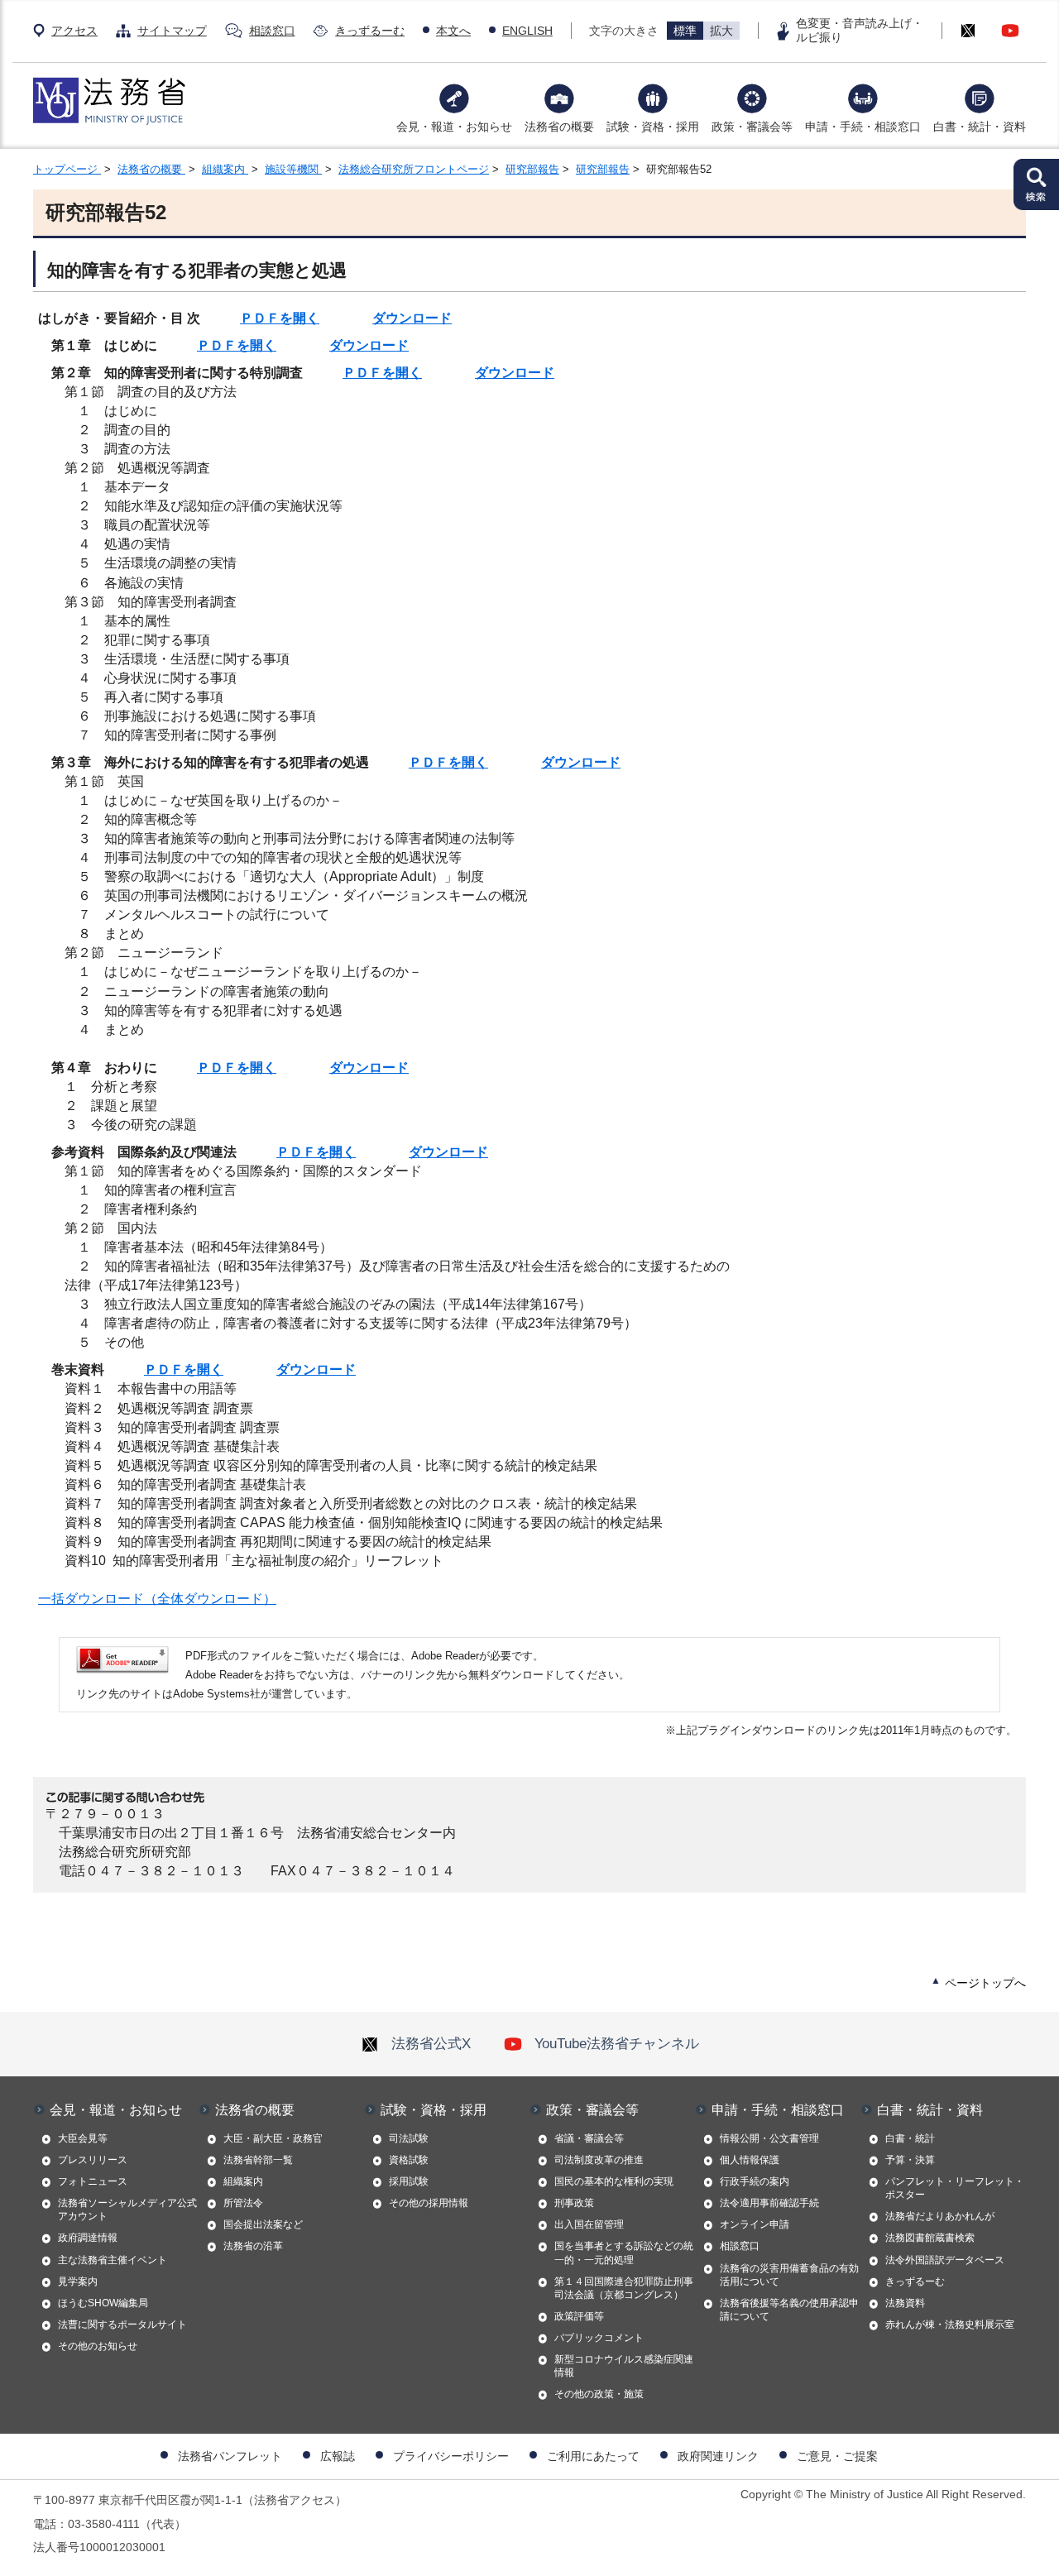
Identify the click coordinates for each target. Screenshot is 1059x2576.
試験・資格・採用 (653, 127)
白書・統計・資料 (980, 127)
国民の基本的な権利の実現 (614, 2181)
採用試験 (409, 2181)
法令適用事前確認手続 (769, 2203)
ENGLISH (527, 31)
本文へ (453, 31)
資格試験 (409, 2160)
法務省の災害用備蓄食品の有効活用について (789, 2275)
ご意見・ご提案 (837, 2456)
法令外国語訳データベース (945, 2260)
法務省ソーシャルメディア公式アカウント (127, 2210)
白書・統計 (910, 2138)
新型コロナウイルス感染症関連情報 (624, 2366)
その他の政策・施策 (599, 2394)
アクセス (74, 31)
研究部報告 (532, 169)
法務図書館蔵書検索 (930, 2238)
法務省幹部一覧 (258, 2160)
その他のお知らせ (98, 2346)
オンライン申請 (755, 2224)
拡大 (721, 31)
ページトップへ (985, 1983)
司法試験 (409, 2138)
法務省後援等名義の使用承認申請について (789, 2310)
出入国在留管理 (589, 2224)
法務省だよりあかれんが (940, 2216)
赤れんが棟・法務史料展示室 (950, 2325)
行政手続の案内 (755, 2181)
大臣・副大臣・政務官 (273, 2138)
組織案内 (225, 169)
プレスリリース (93, 2160)
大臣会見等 (83, 2138)
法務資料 (905, 2303)
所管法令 (243, 2203)
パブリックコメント (599, 2338)
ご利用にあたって (593, 2456)
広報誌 (338, 2456)
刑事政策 (574, 2203)
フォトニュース (93, 2181)
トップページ (67, 169)
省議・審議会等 (589, 2138)
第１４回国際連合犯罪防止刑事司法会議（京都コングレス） (624, 2288)
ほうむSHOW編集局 (103, 2303)
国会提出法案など (263, 2224)
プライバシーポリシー (451, 2456)
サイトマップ (172, 31)
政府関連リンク (718, 2456)
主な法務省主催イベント (113, 2260)
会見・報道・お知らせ (454, 127)
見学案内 (78, 2282)
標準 (685, 31)
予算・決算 (910, 2160)
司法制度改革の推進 (599, 2160)
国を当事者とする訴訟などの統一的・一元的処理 (624, 2253)
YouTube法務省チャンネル (617, 2043)
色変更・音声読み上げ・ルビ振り (860, 30)
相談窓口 (272, 31)
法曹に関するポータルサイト (122, 2325)
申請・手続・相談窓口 (863, 127)
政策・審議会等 (752, 127)
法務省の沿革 (253, 2246)
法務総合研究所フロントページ (414, 169)
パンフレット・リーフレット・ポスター (955, 2188)
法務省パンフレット (230, 2456)
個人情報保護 (750, 2160)
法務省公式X (431, 2043)
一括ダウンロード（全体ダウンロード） (157, 1599)
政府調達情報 (88, 2238)
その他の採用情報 (429, 2203)
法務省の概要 (559, 127)
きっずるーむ (370, 31)
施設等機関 (293, 169)
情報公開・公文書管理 (769, 2138)
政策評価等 (579, 2316)
